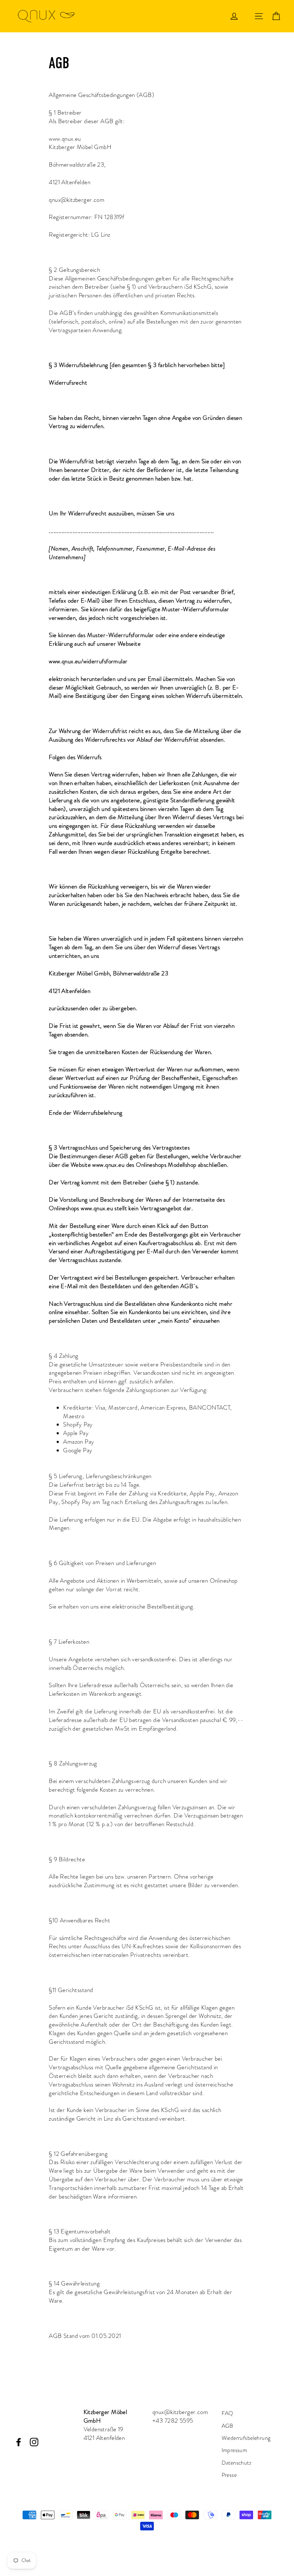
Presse (229, 2475)
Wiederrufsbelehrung (246, 2438)
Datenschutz (237, 2463)
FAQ (227, 2413)
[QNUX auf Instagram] (34, 2442)
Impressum (234, 2450)
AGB (227, 2426)
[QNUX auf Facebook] (19, 2442)
